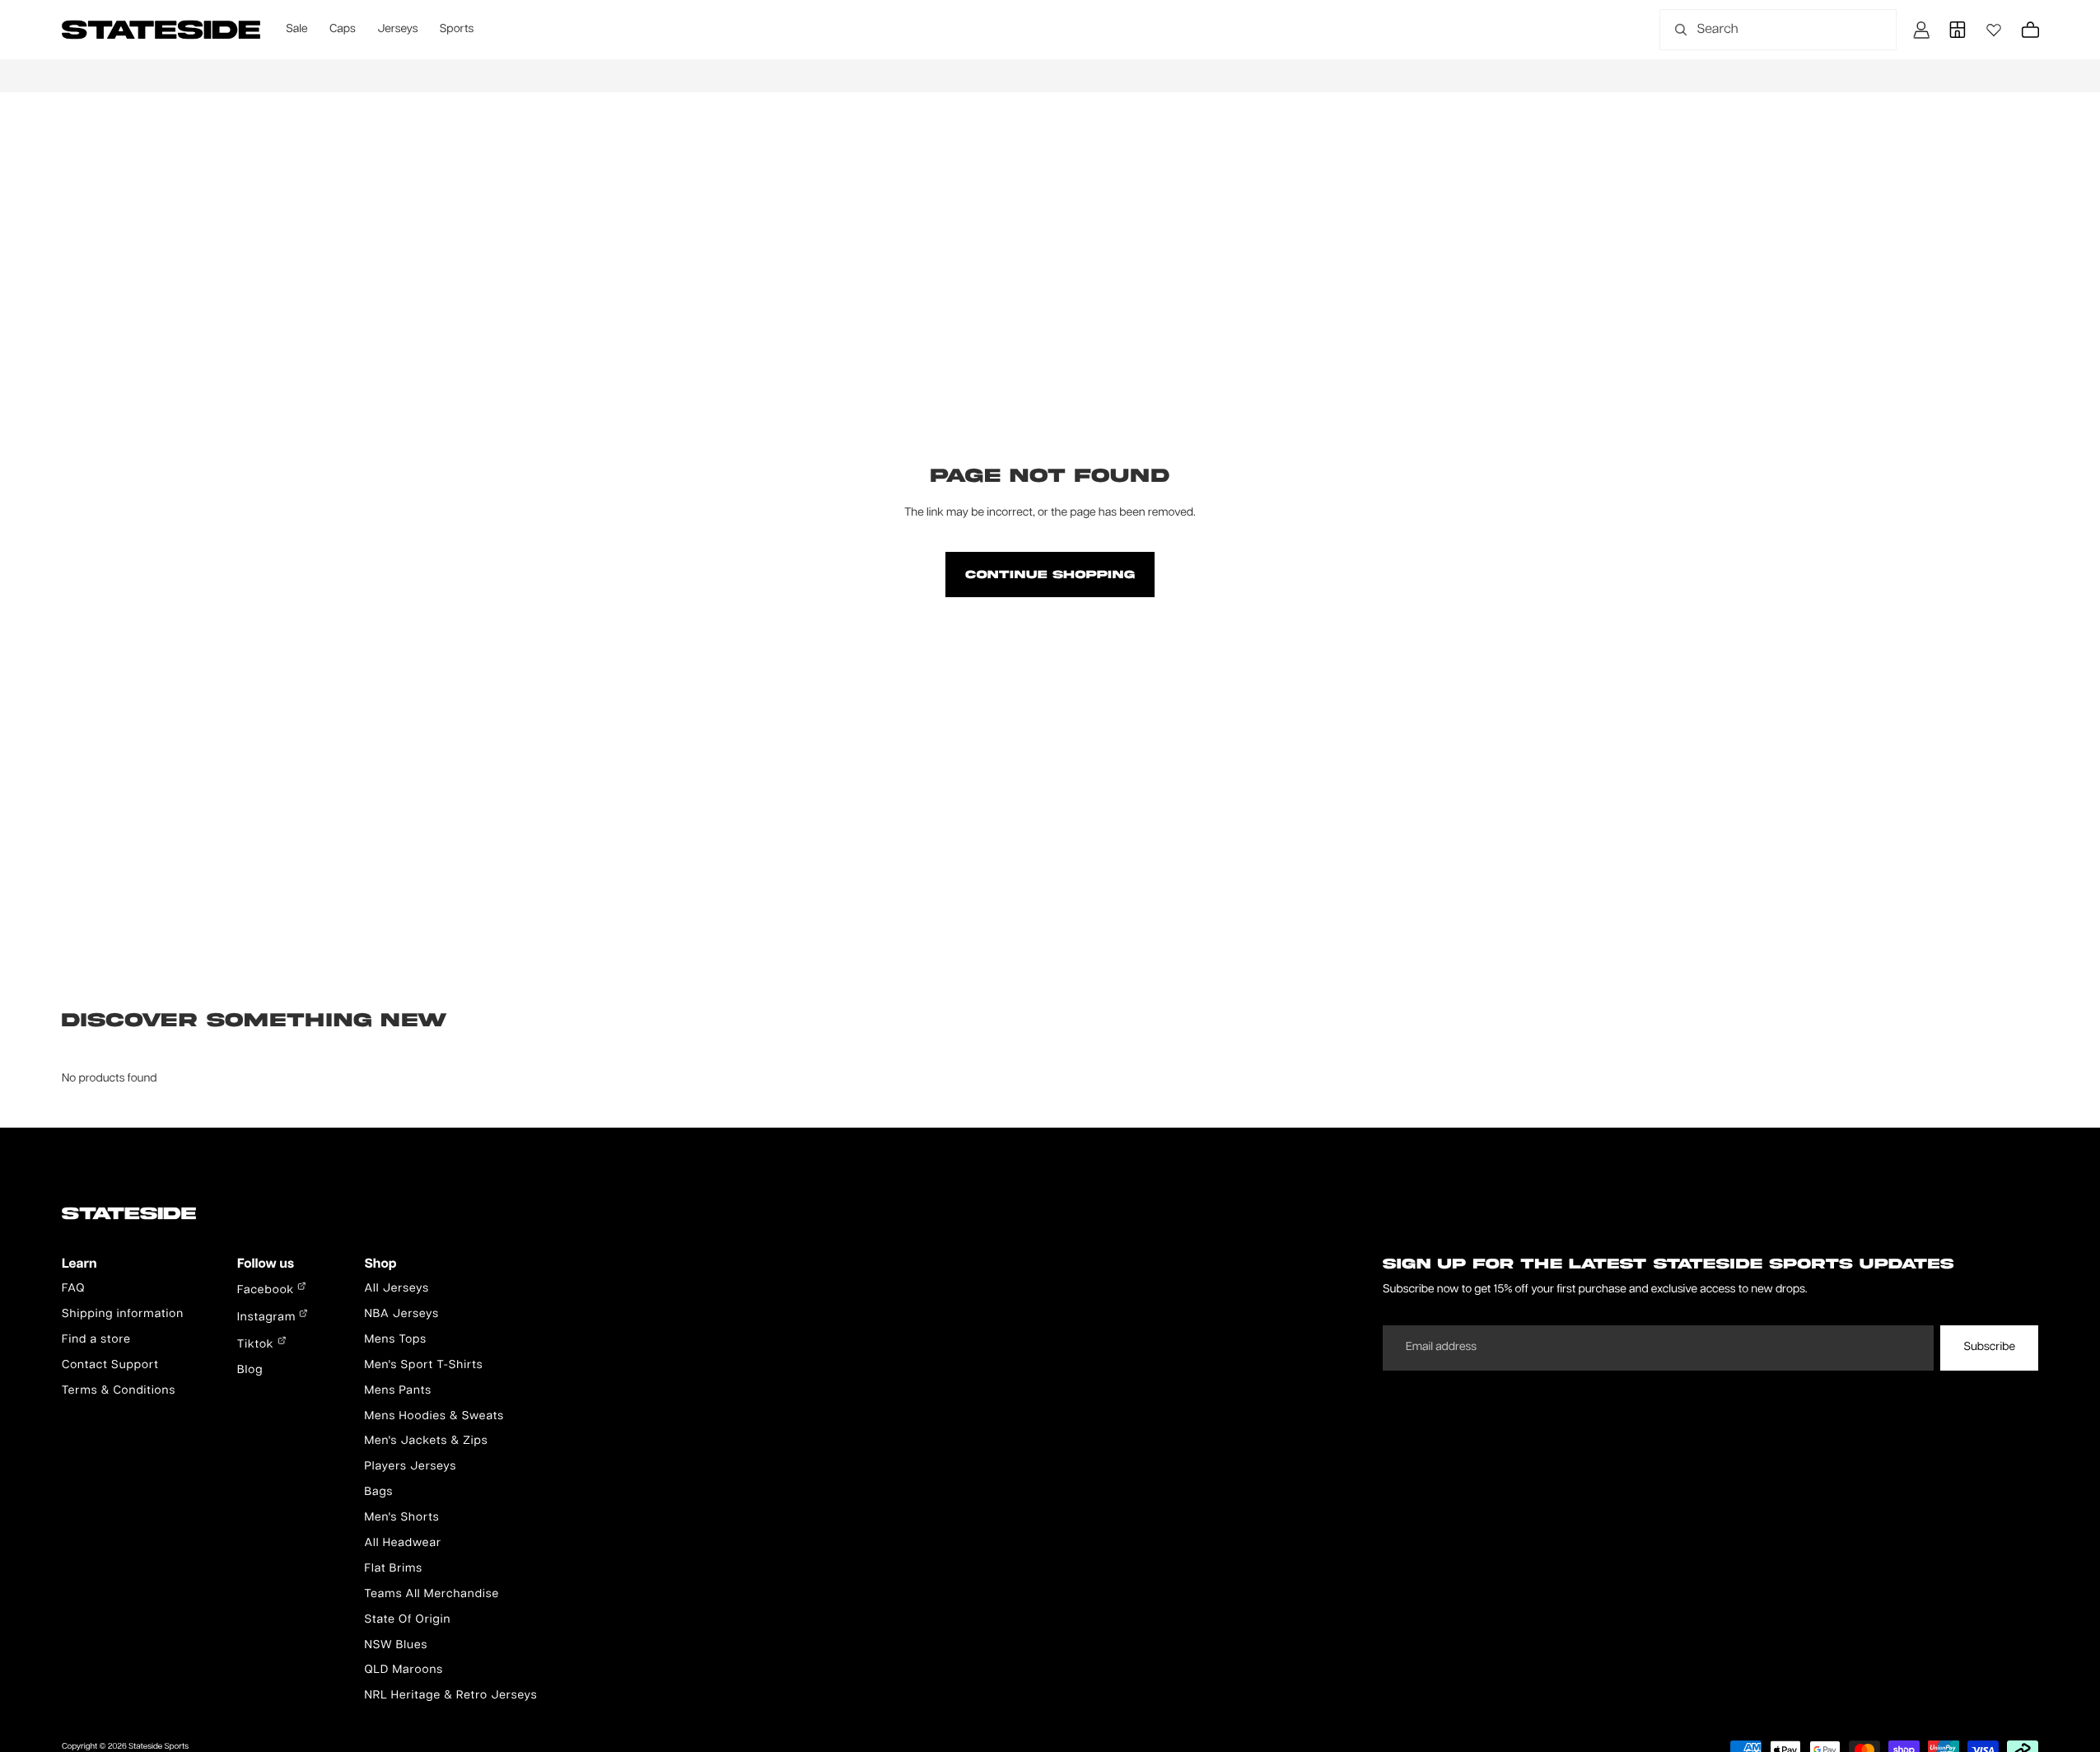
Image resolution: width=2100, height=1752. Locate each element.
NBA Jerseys (401, 1315)
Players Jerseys (410, 1467)
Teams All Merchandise (432, 1595)
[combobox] (1760, 30)
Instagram (268, 1318)
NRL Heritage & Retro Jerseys (450, 1696)
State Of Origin (407, 1620)
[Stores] (1958, 30)
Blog (250, 1371)
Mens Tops (395, 1340)
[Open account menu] (1921, 30)
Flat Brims (393, 1569)
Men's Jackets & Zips (426, 1441)
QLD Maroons (404, 1670)
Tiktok (257, 1345)
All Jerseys (396, 1289)
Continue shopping (1050, 574)
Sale (296, 30)
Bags (378, 1493)
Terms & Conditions (119, 1391)
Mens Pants (397, 1391)
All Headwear (403, 1544)
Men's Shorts (401, 1518)
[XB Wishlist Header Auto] (1994, 30)
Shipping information (123, 1315)
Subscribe (1989, 1348)
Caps (343, 30)
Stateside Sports (159, 1747)
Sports (457, 30)
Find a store (96, 1340)
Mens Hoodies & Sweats (434, 1417)
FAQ (73, 1289)
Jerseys (397, 30)
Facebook (267, 1291)
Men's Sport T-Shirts (423, 1366)
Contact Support (110, 1366)
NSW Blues (396, 1646)
